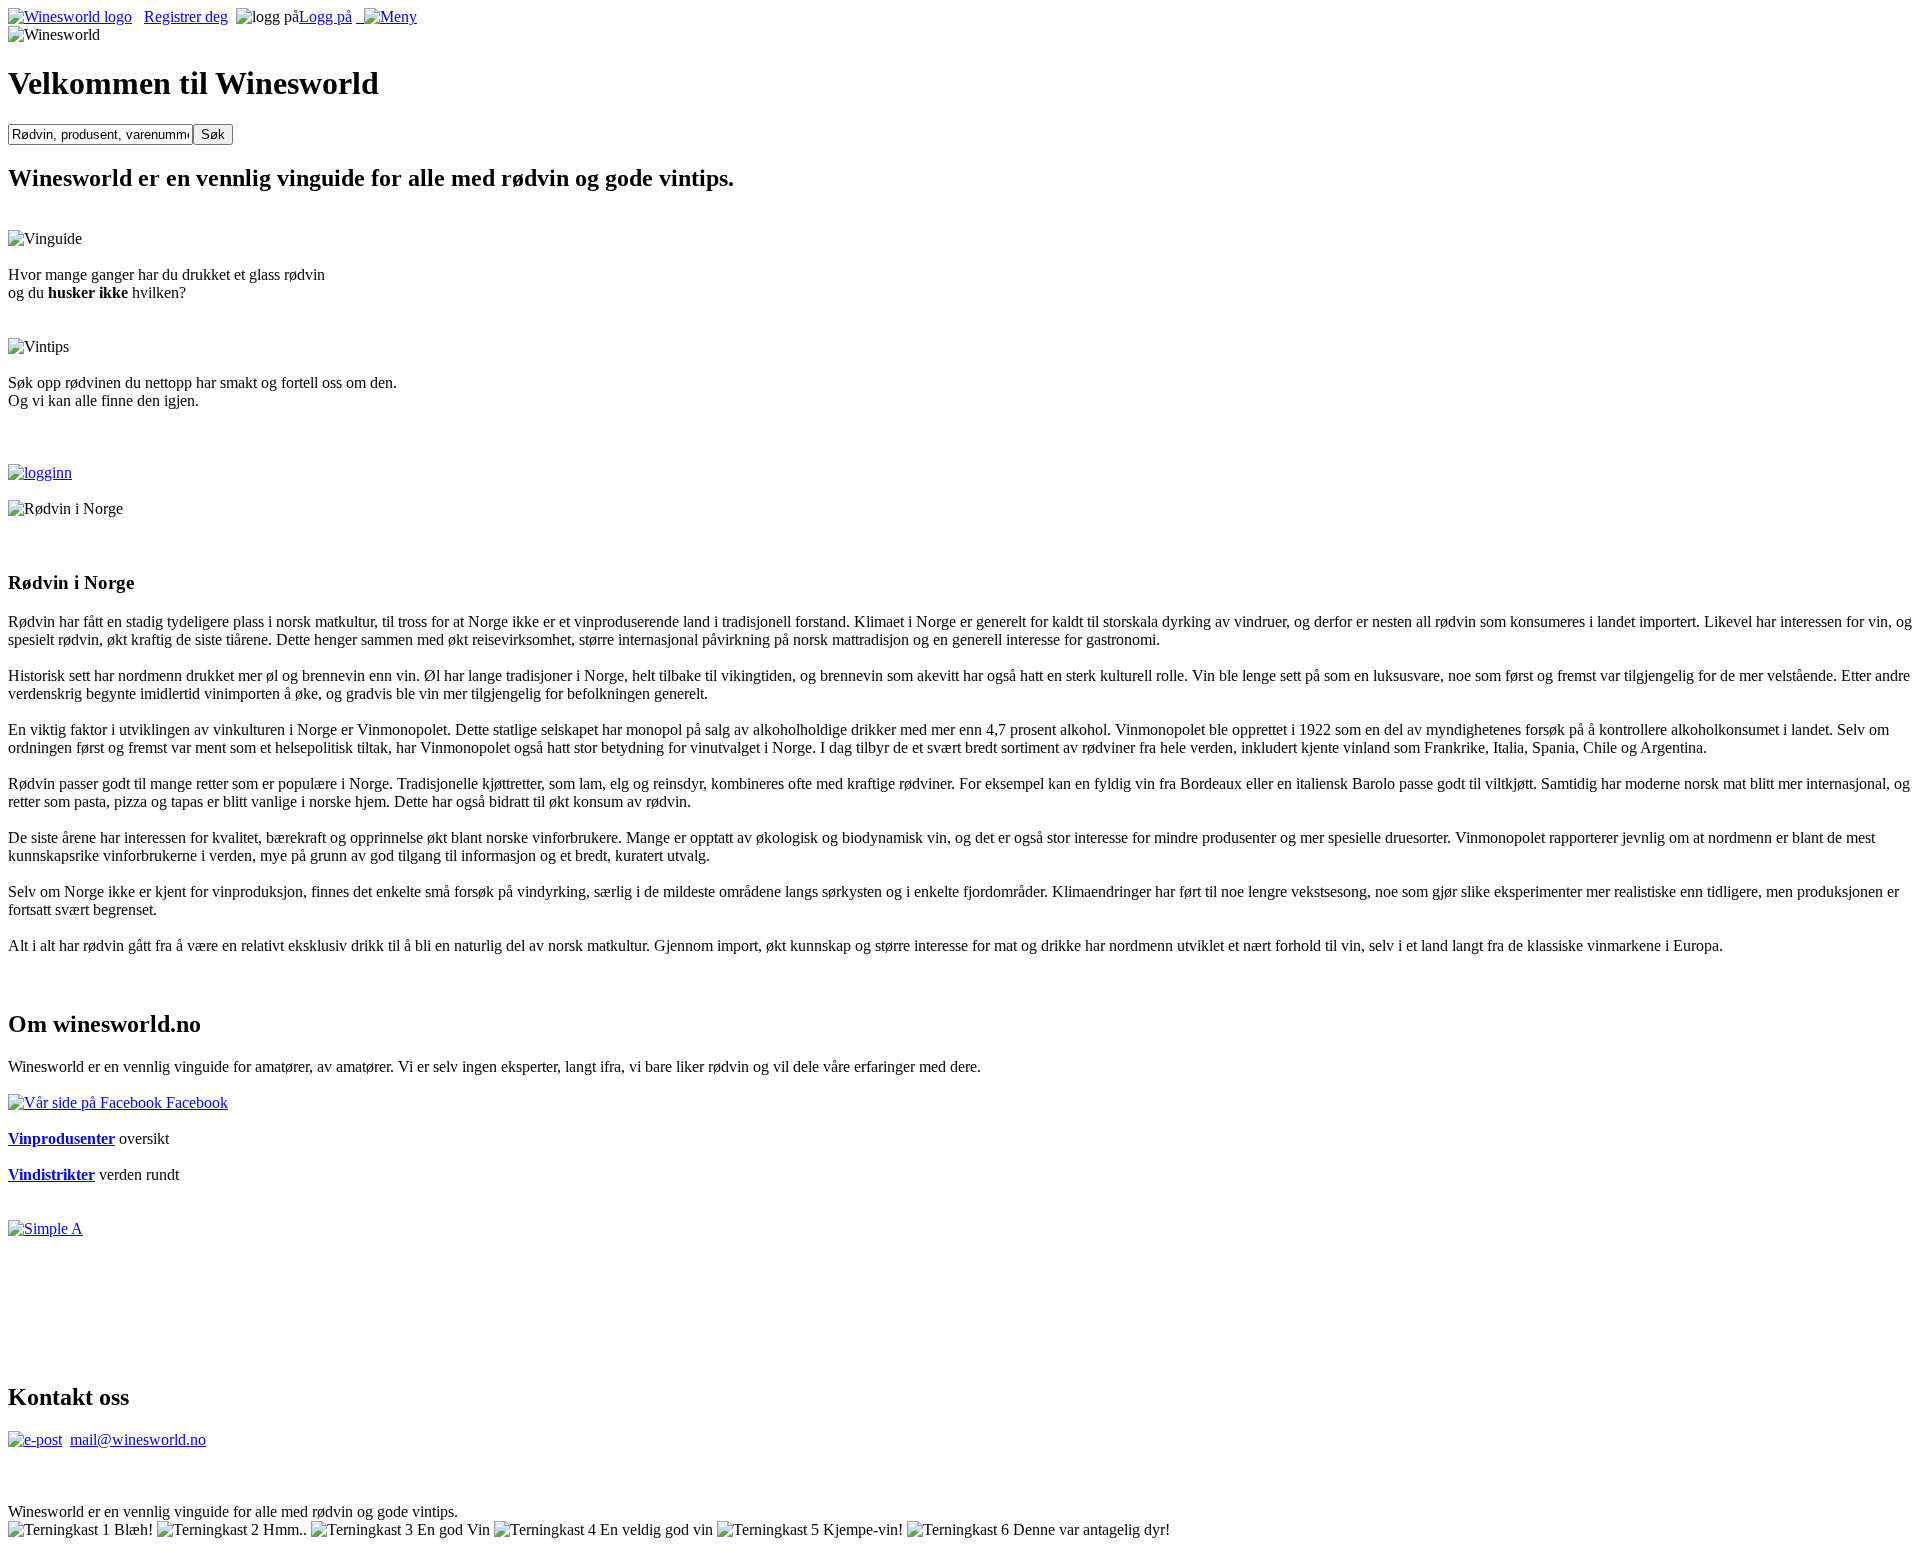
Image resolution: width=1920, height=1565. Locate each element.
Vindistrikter (51, 1174)
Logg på (325, 16)
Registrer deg (186, 16)
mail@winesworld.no (138, 1439)
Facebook (195, 1102)
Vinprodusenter (61, 1138)
